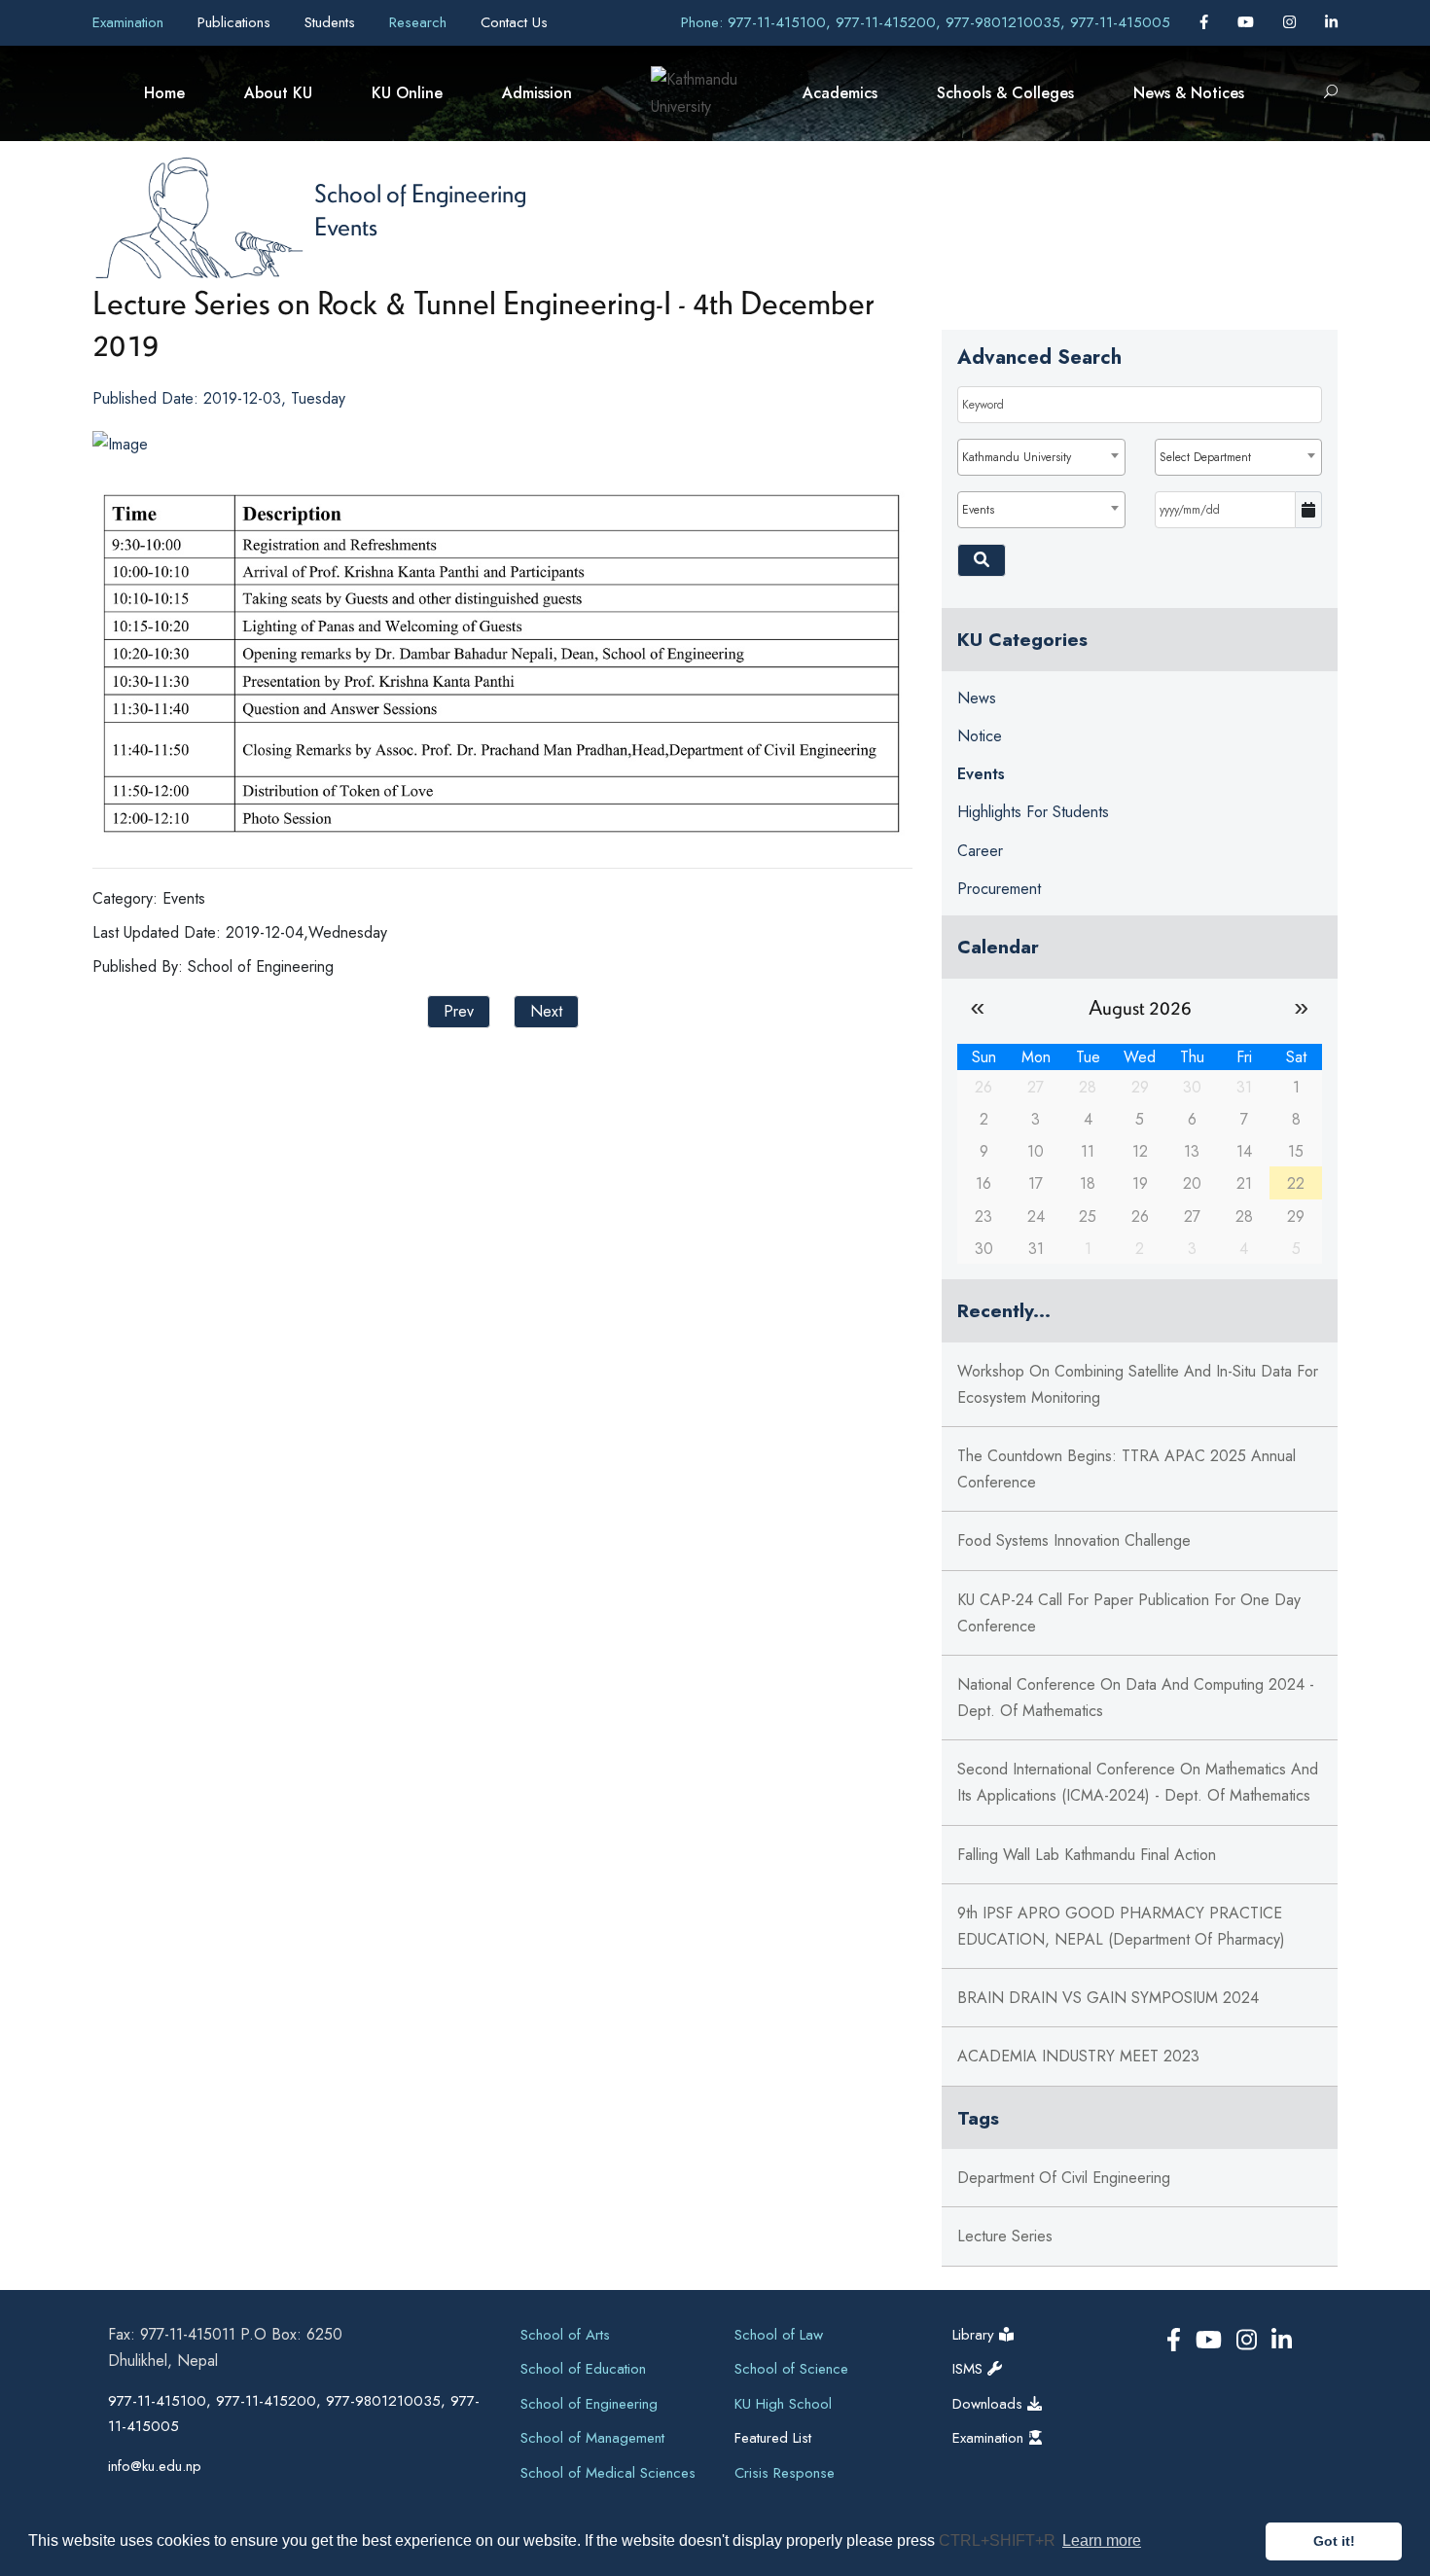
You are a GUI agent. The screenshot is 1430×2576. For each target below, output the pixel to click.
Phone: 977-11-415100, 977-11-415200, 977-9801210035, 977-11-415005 (926, 22)
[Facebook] (1206, 22)
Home (164, 93)
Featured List (773, 2438)
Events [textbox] (978, 510)
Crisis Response (785, 2473)
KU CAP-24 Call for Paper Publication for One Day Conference (1129, 1613)
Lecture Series (1005, 2236)
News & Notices (1189, 93)
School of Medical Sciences (608, 2473)
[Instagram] (1292, 22)
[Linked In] (1331, 22)
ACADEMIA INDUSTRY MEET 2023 (1078, 2056)
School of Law (779, 2335)
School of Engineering (420, 193)
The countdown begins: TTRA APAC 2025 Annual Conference (1126, 1469)
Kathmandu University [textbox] (1017, 457)
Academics (840, 93)
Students (332, 22)
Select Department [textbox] (1205, 457)
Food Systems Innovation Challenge (1074, 1540)
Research (420, 22)
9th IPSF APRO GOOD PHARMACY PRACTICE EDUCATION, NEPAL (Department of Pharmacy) (1121, 1926)
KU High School (783, 2404)
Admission (537, 93)
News (977, 698)
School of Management (592, 2438)
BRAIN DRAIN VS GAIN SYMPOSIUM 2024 (1108, 1998)
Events (346, 226)
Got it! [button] (1334, 2541)
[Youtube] (1248, 22)
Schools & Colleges (1005, 93)
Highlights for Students (1033, 812)
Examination (130, 22)
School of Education (583, 2369)
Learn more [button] (1102, 2540)
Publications (236, 22)
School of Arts (565, 2335)
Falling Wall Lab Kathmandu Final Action (1087, 1855)
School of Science (791, 2369)
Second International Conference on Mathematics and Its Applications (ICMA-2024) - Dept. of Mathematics (1138, 1782)
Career (980, 851)
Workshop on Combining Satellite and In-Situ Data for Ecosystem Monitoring (1138, 1384)
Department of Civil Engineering (1064, 2178)
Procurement (999, 889)
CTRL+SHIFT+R (999, 2540)
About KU (278, 93)
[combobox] (1041, 457)
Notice (980, 736)
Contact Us (514, 22)
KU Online (407, 93)
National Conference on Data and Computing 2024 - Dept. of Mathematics (1136, 1698)
